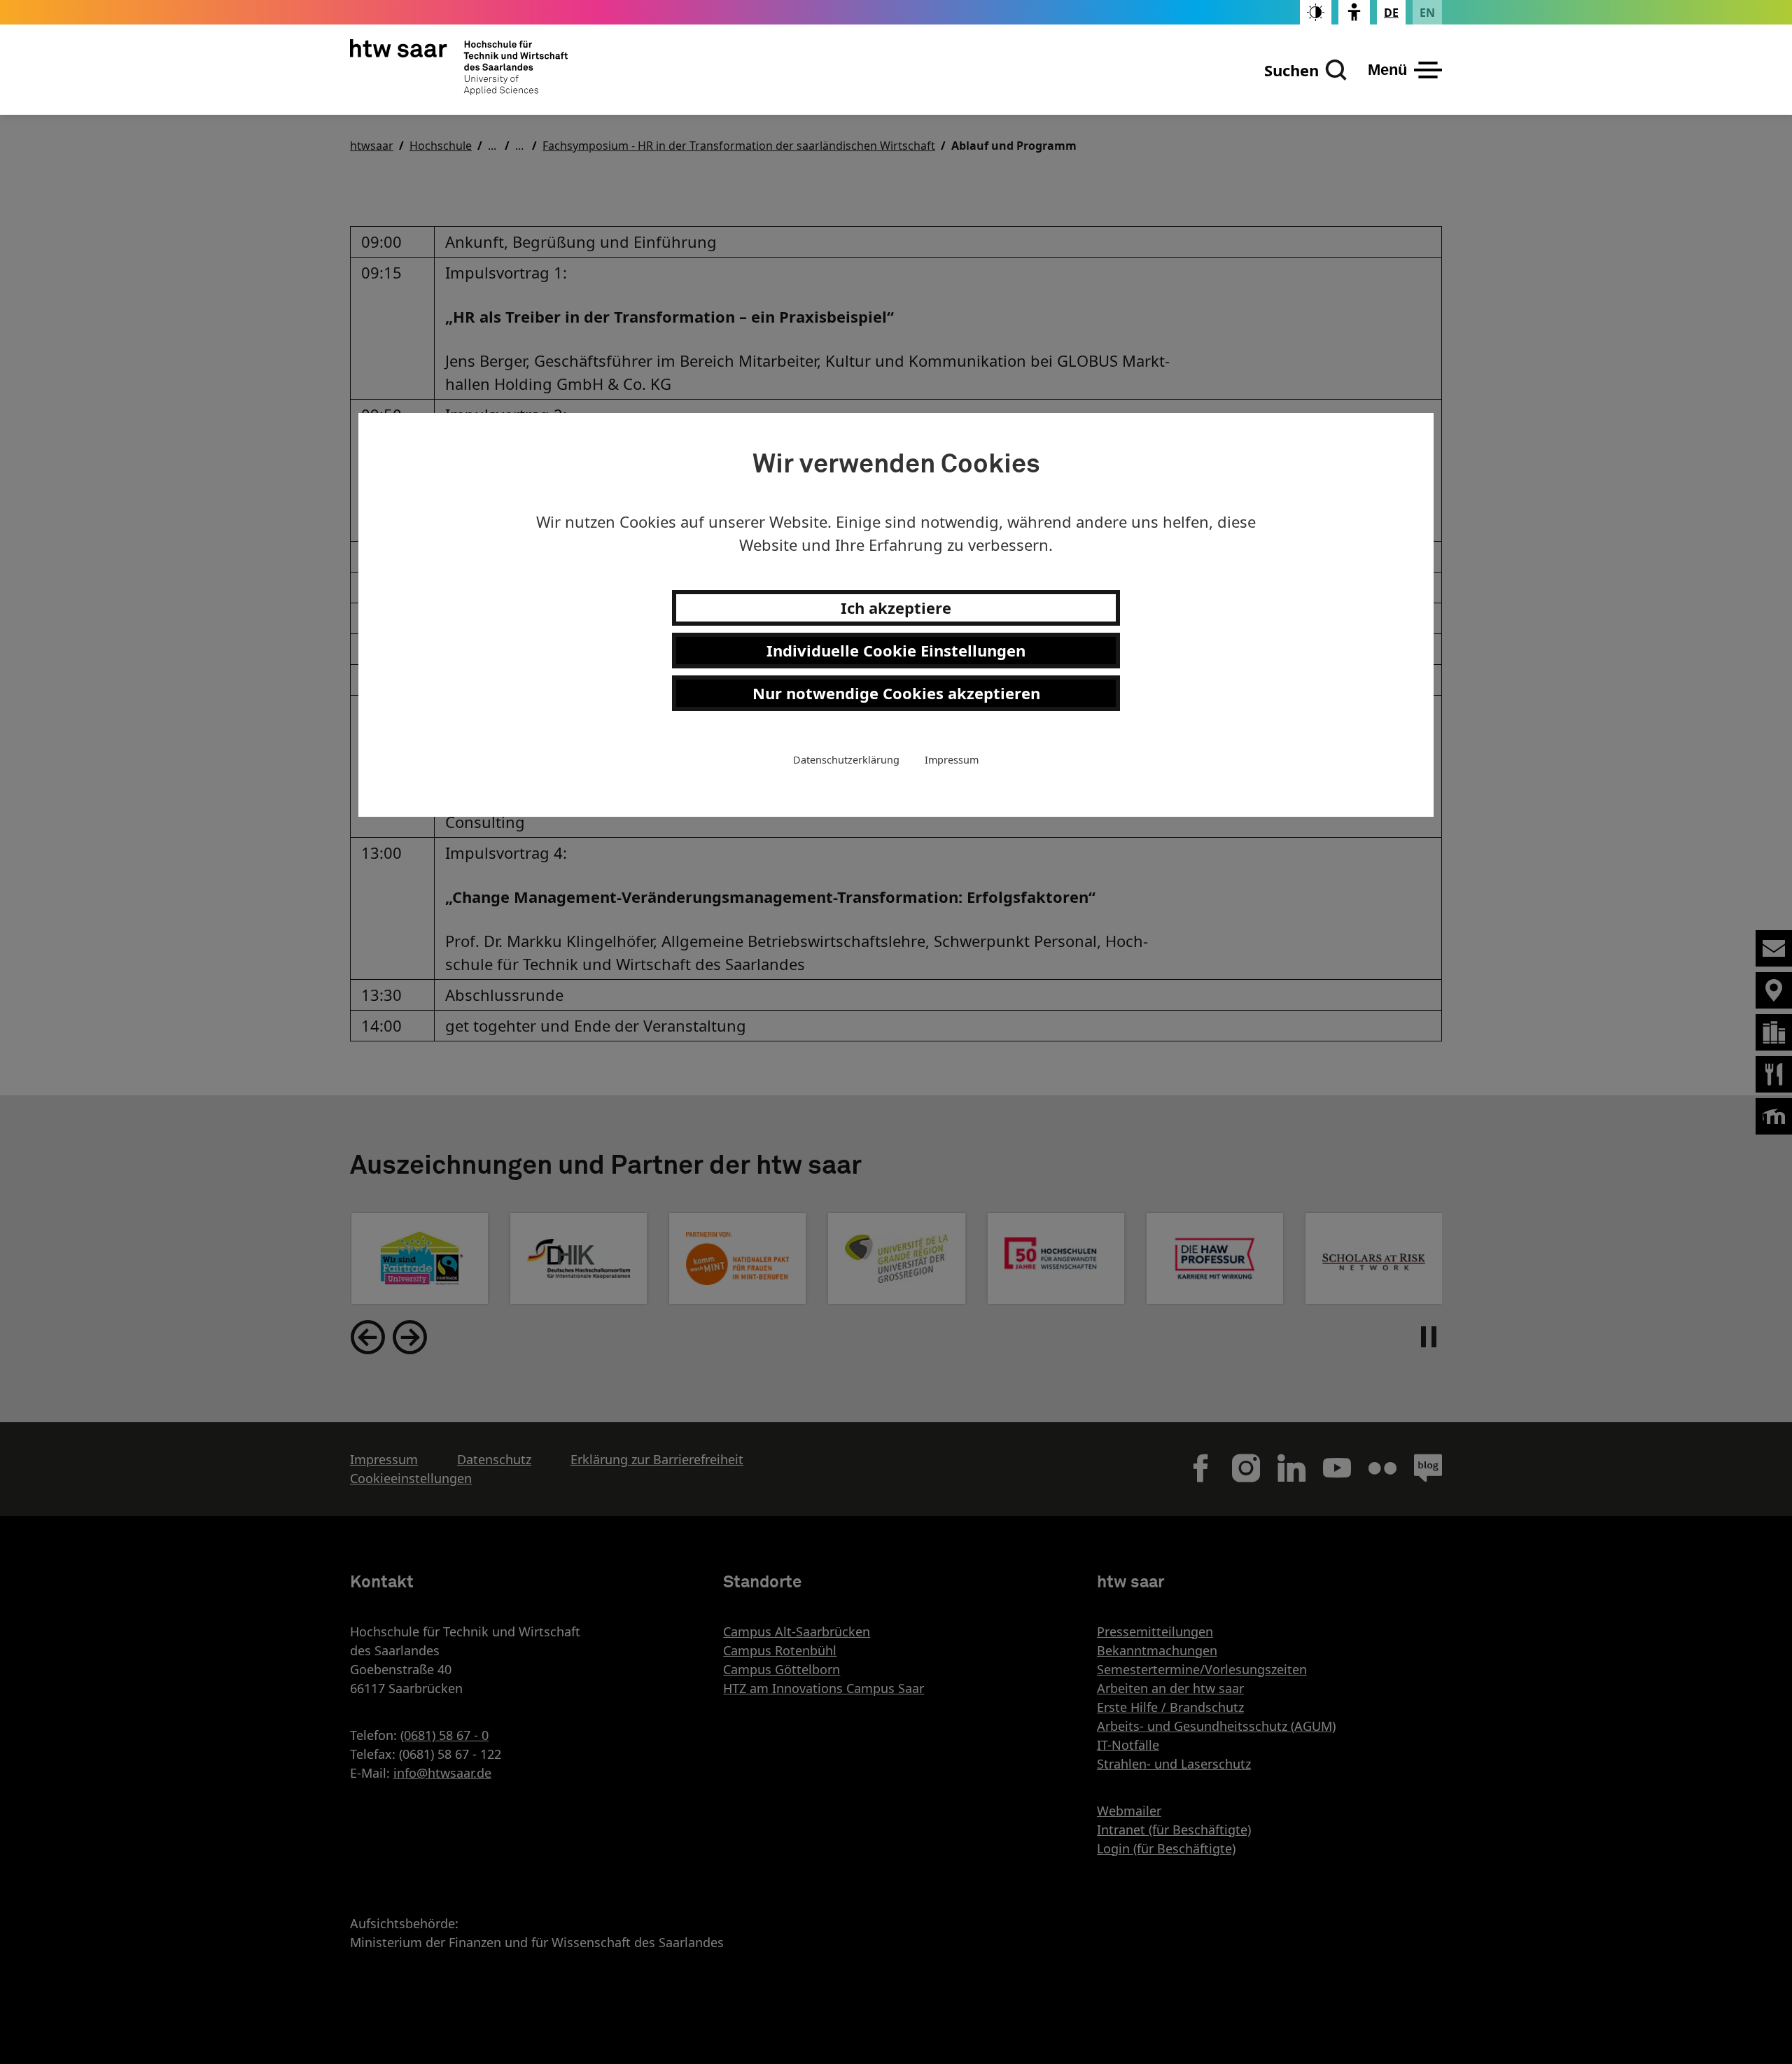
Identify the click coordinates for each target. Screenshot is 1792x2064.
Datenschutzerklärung (846, 760)
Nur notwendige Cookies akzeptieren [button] (896, 693)
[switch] (1316, 12)
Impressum (952, 760)
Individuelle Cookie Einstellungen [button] (896, 650)
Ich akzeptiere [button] (896, 608)
